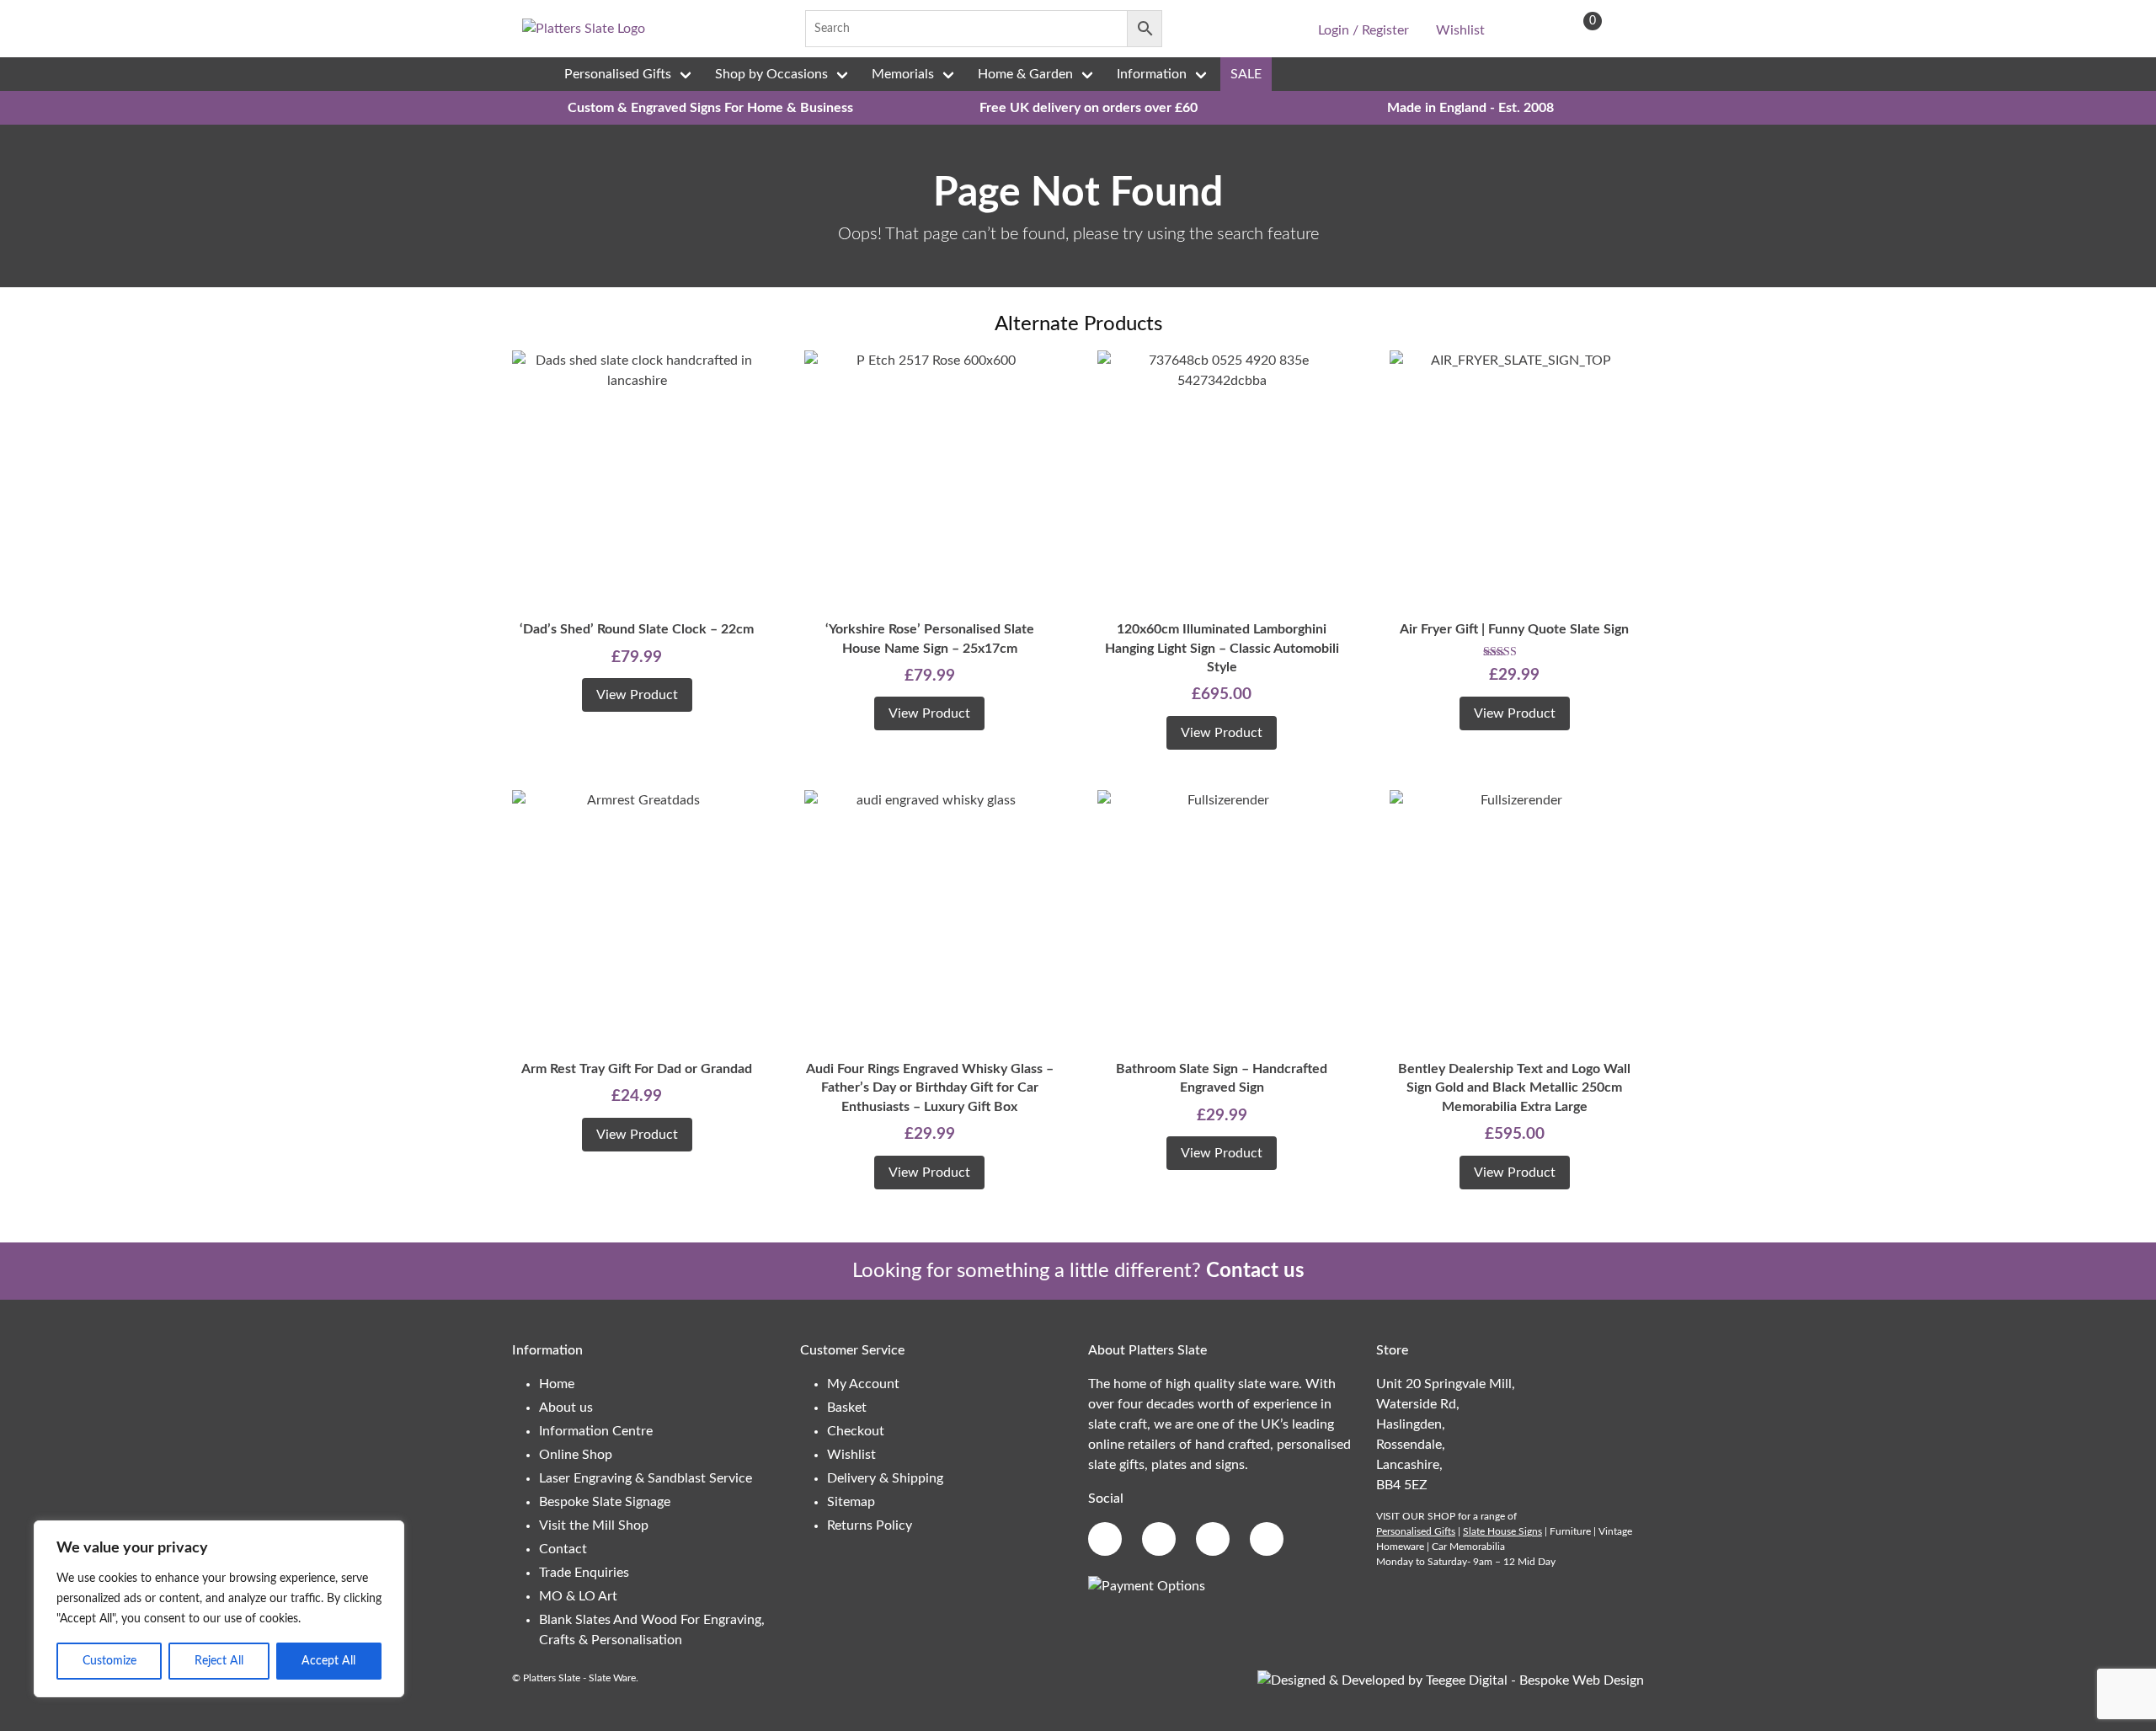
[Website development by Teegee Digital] (1451, 1680)
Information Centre (596, 1431)
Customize (109, 1661)
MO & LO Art (578, 1596)
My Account (863, 1384)
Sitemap (851, 1502)
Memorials (903, 74)
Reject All (219, 1661)
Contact (563, 1549)
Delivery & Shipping (885, 1478)
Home (557, 1384)
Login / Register (1364, 30)
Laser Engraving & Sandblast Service (646, 1478)
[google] (1219, 29)
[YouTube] (1272, 29)
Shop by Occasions (771, 74)
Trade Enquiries (584, 1573)
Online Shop (576, 1455)
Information (1152, 74)
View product (637, 695)
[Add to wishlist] (529, 376)
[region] (219, 1609)
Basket (847, 1408)
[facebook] (1193, 29)
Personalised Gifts (618, 74)
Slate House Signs (1502, 1531)
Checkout (856, 1431)
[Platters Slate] (584, 29)
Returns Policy (870, 1525)
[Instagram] (1245, 29)
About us (566, 1408)
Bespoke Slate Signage (605, 1502)
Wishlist (1460, 30)
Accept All (328, 1661)
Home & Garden (1025, 74)
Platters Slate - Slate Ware (579, 1678)
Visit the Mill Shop (594, 1525)
